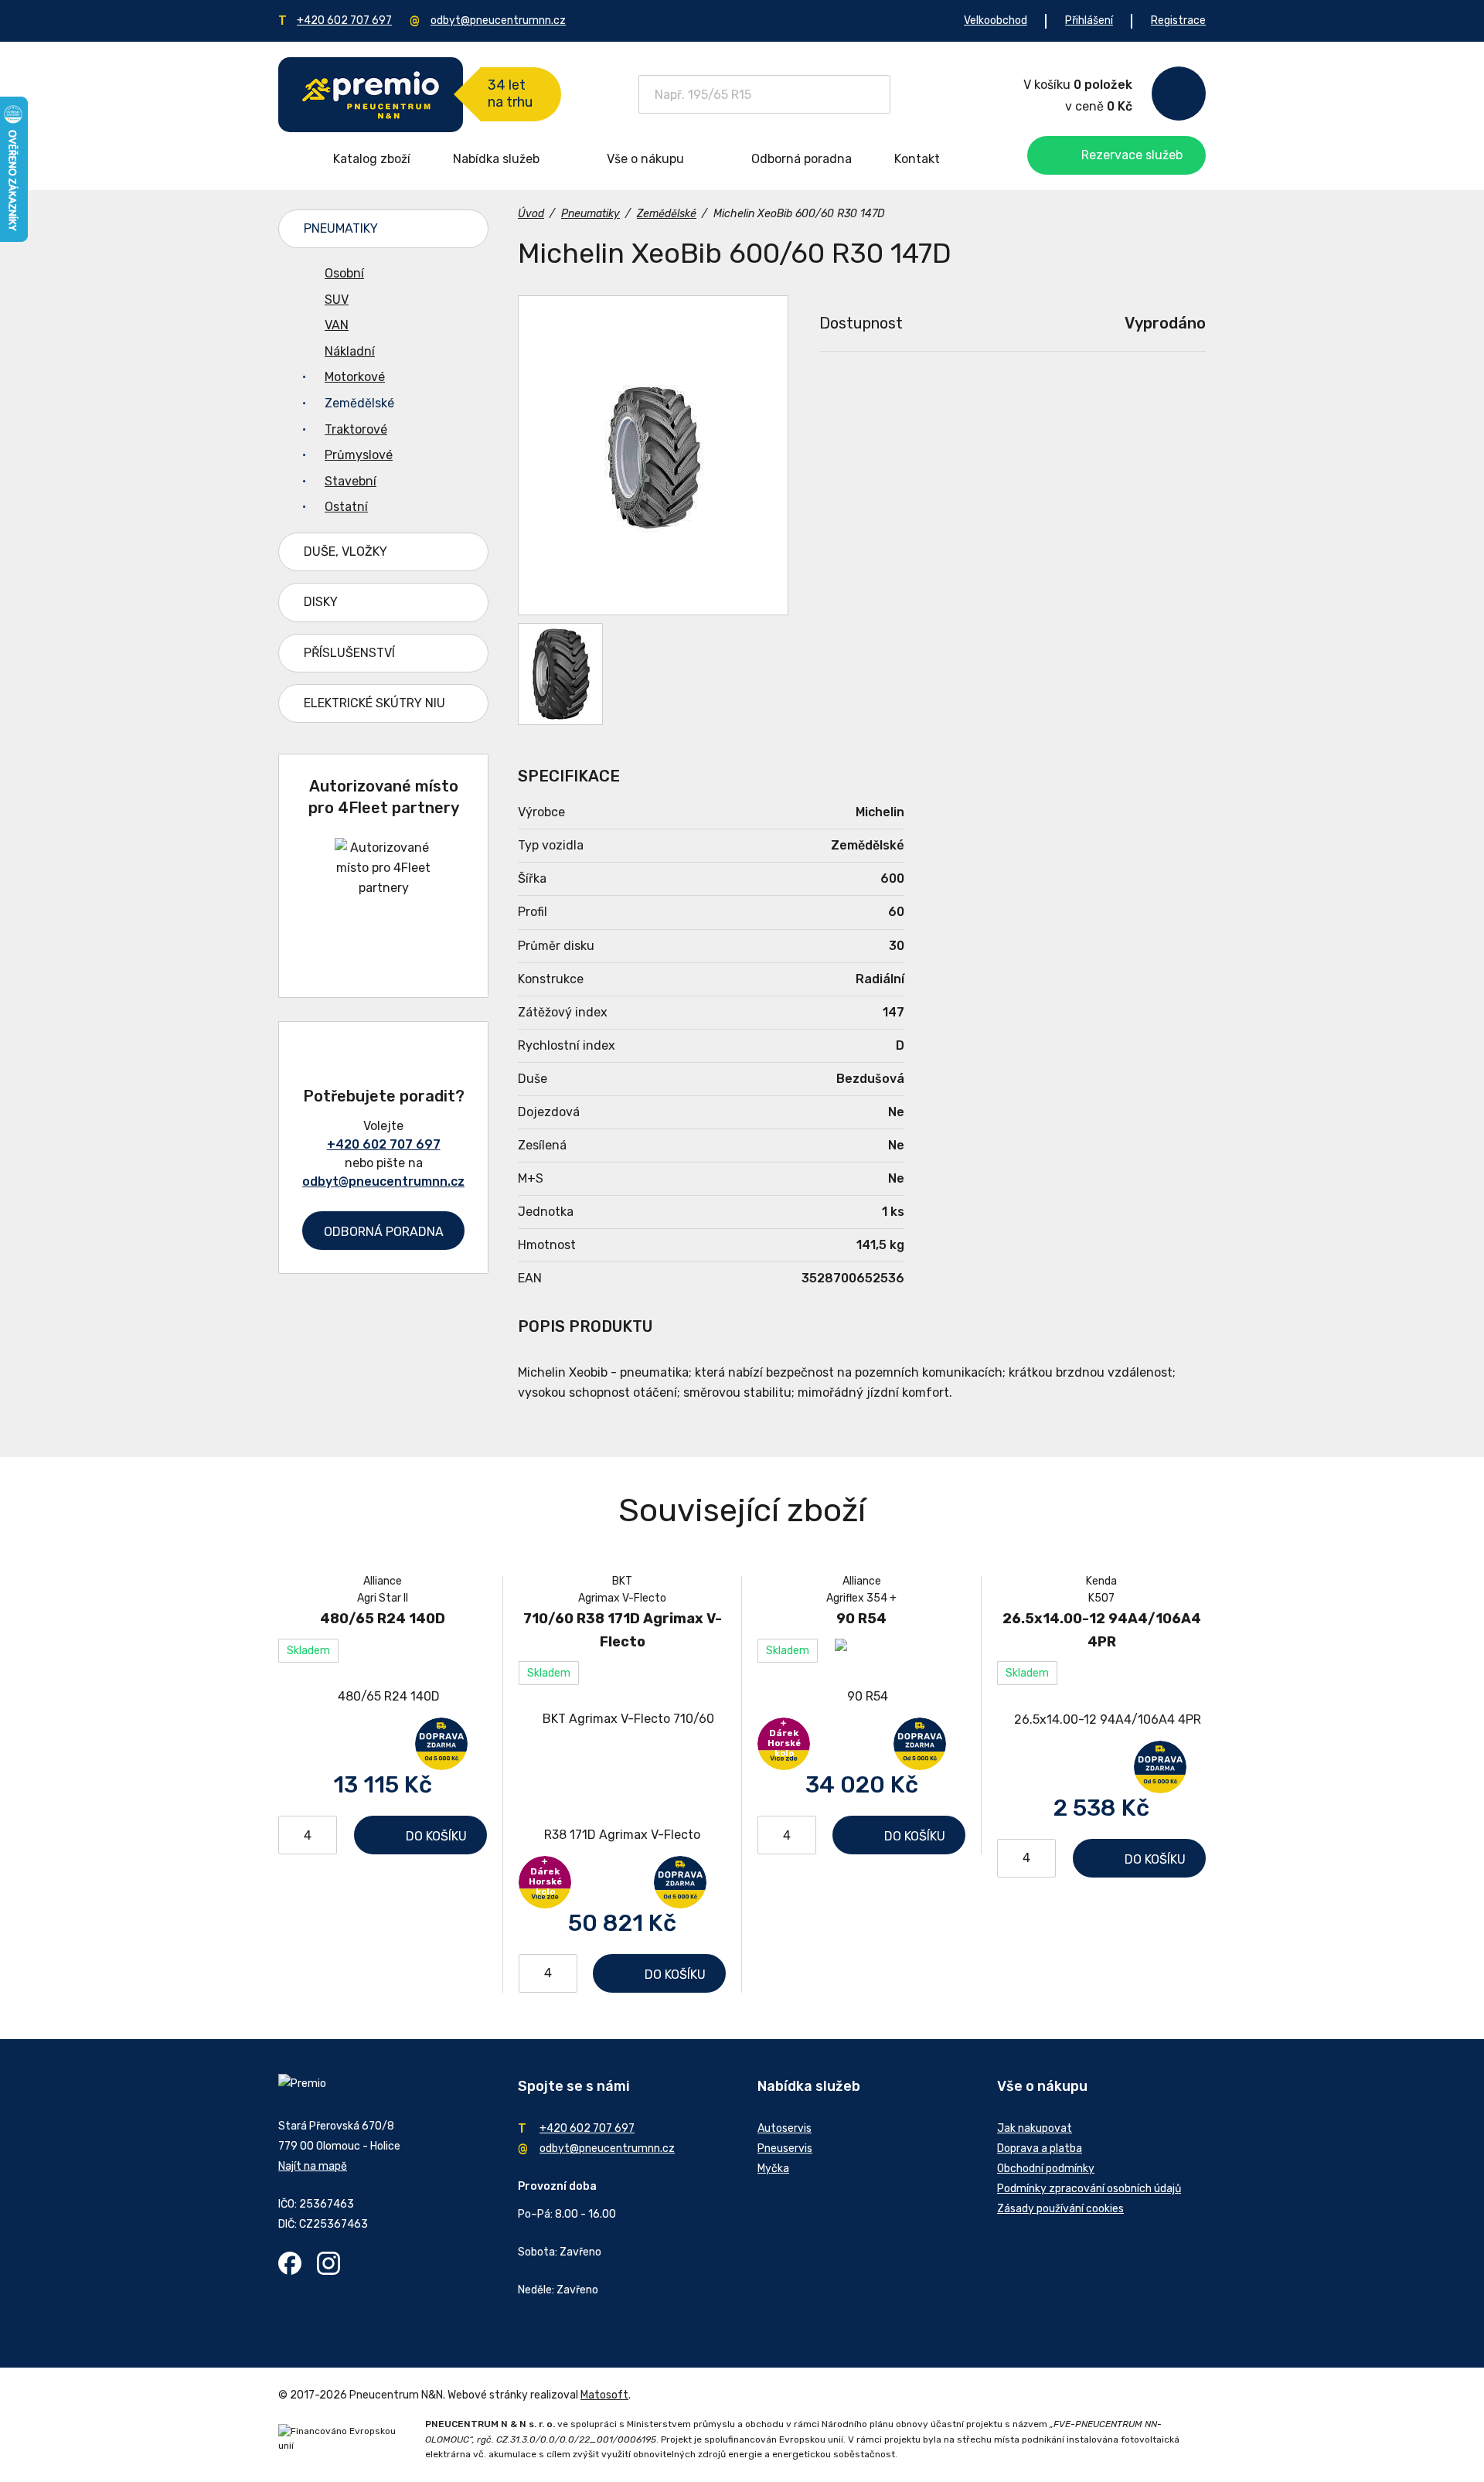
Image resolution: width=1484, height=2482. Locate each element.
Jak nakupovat (1035, 2128)
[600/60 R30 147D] (560, 674)
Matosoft (604, 2395)
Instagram (328, 2263)
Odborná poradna (802, 159)
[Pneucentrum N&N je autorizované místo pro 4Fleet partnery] (384, 888)
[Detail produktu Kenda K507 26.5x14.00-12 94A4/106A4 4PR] (1101, 1719)
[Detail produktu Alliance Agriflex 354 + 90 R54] (861, 1697)
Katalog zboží (372, 159)
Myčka (773, 2169)
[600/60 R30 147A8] (653, 455)
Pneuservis (785, 2148)
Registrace (1178, 20)
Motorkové (355, 377)
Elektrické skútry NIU (374, 703)
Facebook (290, 2263)
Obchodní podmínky (1046, 2169)
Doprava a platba (1040, 2148)
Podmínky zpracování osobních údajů (1089, 2189)
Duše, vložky (345, 552)
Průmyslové (359, 455)
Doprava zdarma (441, 1744)
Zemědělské (359, 403)
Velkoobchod (996, 20)
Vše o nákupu (645, 159)
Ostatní (346, 507)
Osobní (344, 273)
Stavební (351, 481)
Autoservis (785, 2128)
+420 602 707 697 (344, 20)
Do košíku (436, 1836)
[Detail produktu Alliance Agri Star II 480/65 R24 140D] (383, 1697)
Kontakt (917, 159)
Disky (321, 602)
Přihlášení (1089, 20)
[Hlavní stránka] (371, 95)
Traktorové (356, 429)
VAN (337, 325)
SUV (337, 300)
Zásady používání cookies (1060, 2209)
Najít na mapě (313, 2166)
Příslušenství (349, 653)
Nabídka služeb (496, 159)
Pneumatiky (341, 228)
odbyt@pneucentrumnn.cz (498, 20)
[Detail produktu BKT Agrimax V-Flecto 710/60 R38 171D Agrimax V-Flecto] (622, 1777)
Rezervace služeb (1132, 155)
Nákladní (350, 351)
